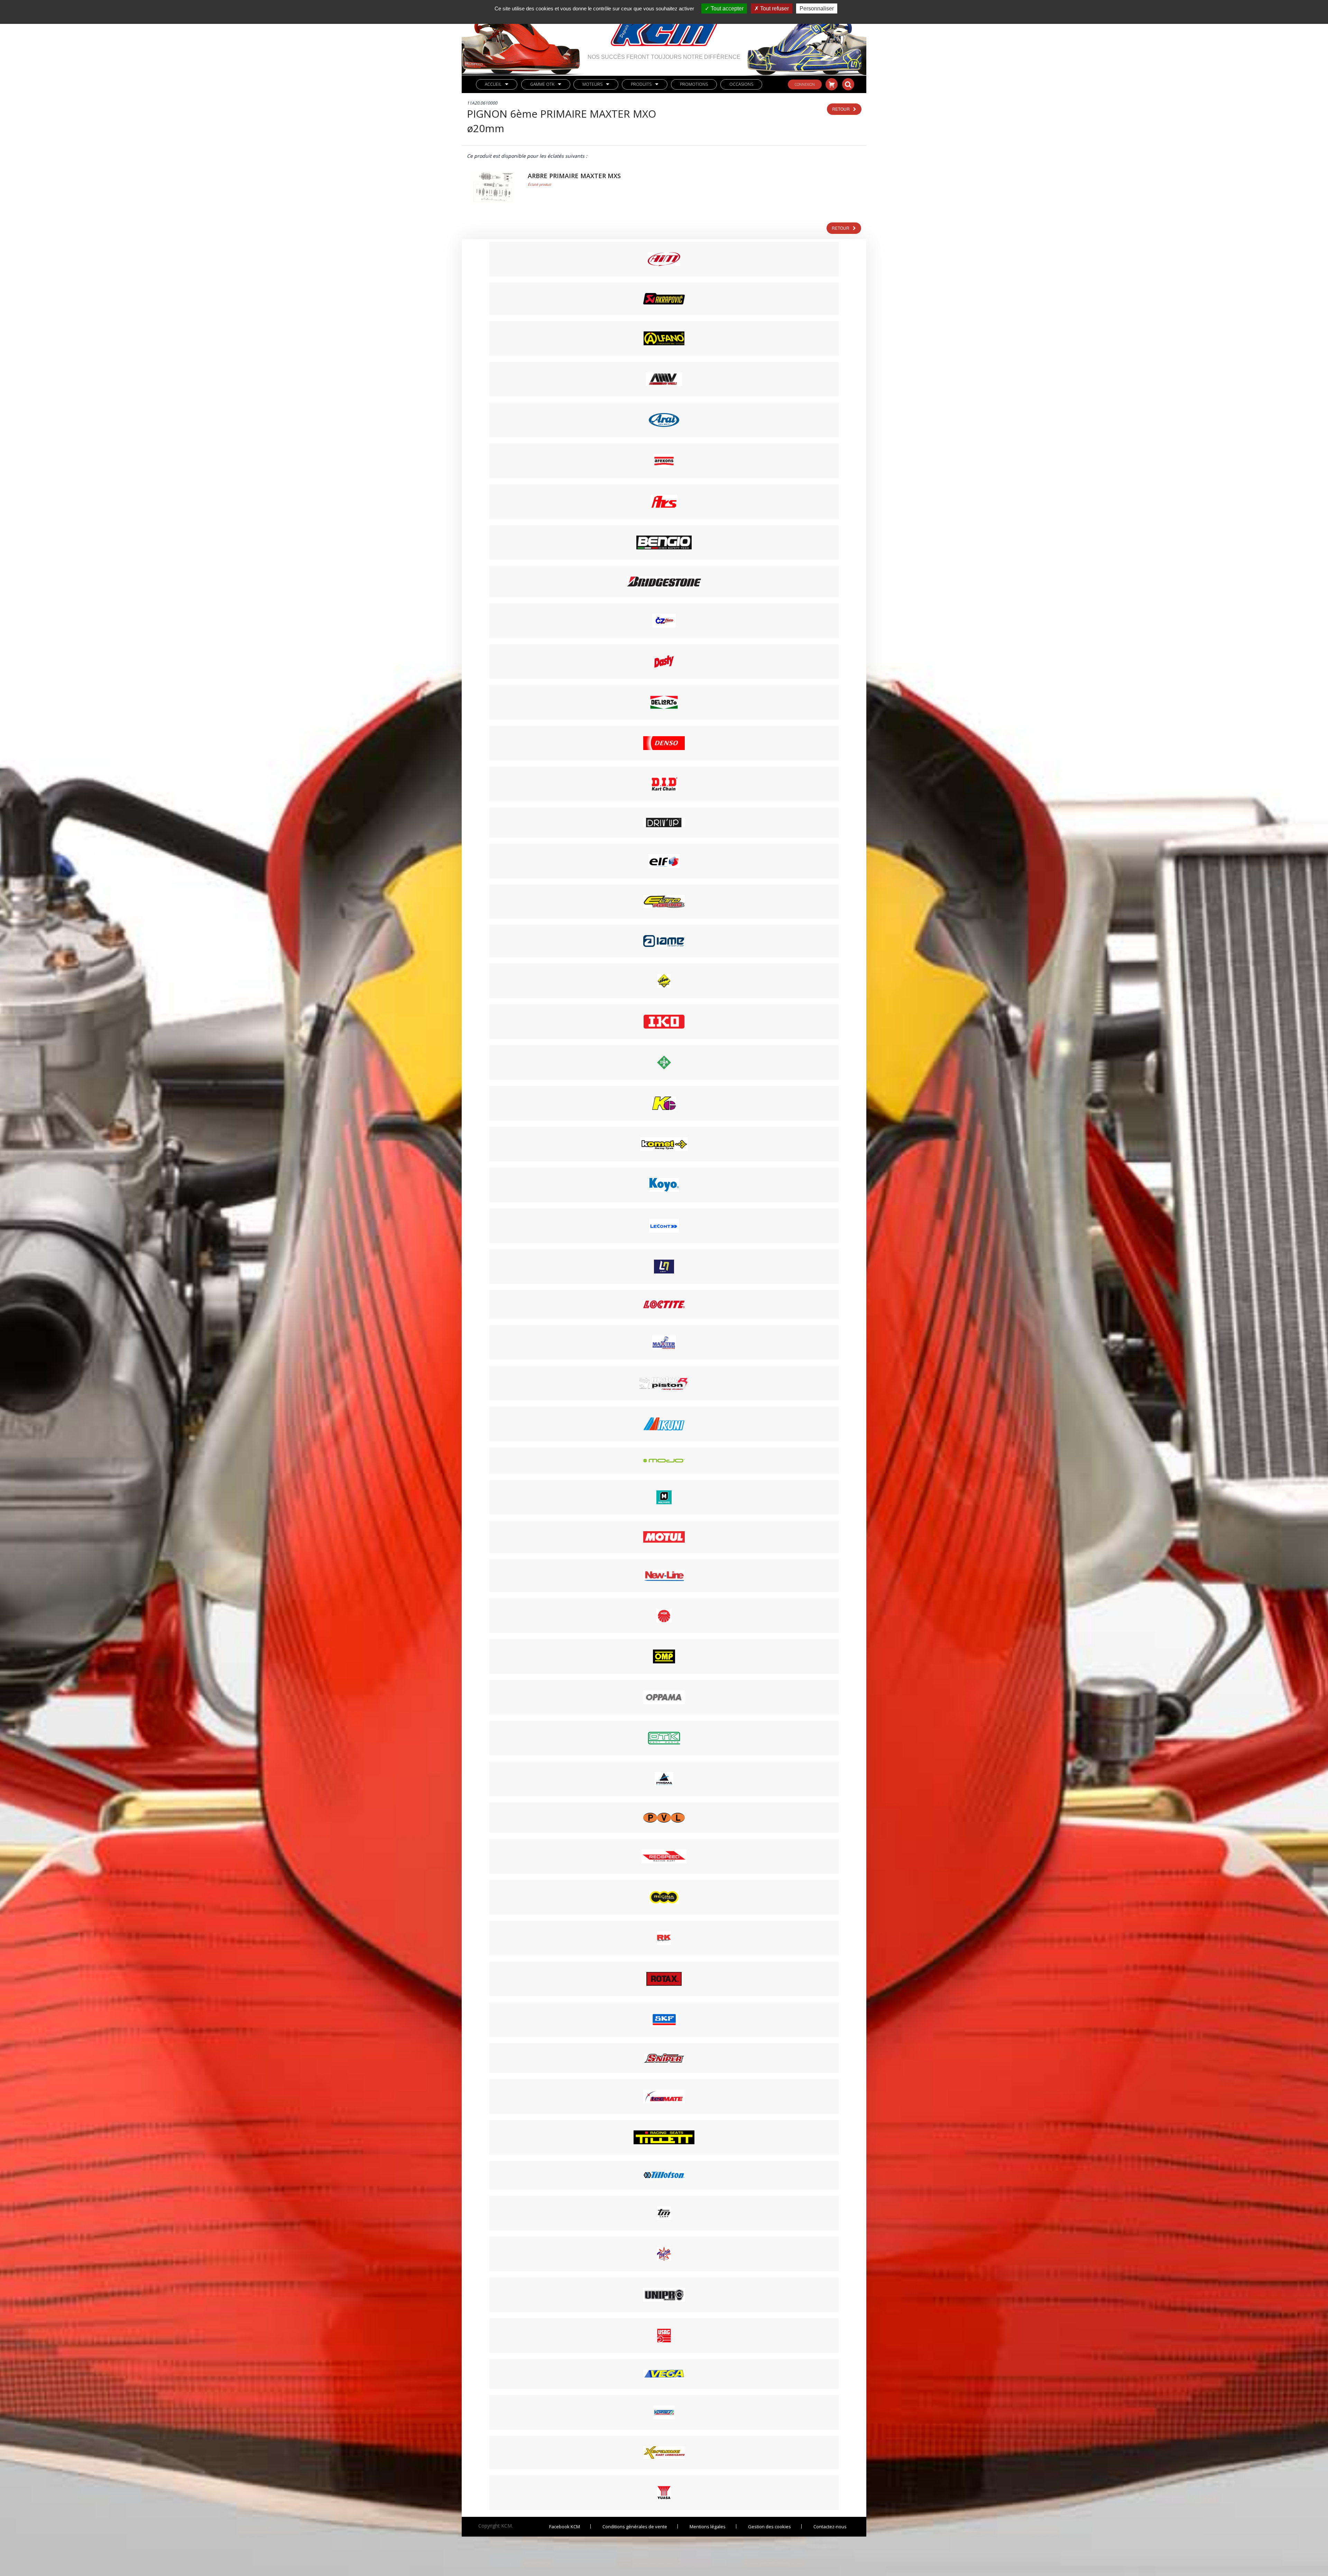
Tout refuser (774, 8)
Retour (841, 109)
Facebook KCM (565, 2527)
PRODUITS (641, 84)
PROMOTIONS (694, 84)
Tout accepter (726, 8)
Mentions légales (708, 2527)
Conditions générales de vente (635, 2527)
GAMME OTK (542, 84)
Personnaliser (817, 8)
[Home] (664, 27)
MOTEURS (592, 84)
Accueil (493, 84)
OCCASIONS (741, 84)
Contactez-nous (830, 2527)
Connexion (805, 84)
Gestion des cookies (769, 2527)
